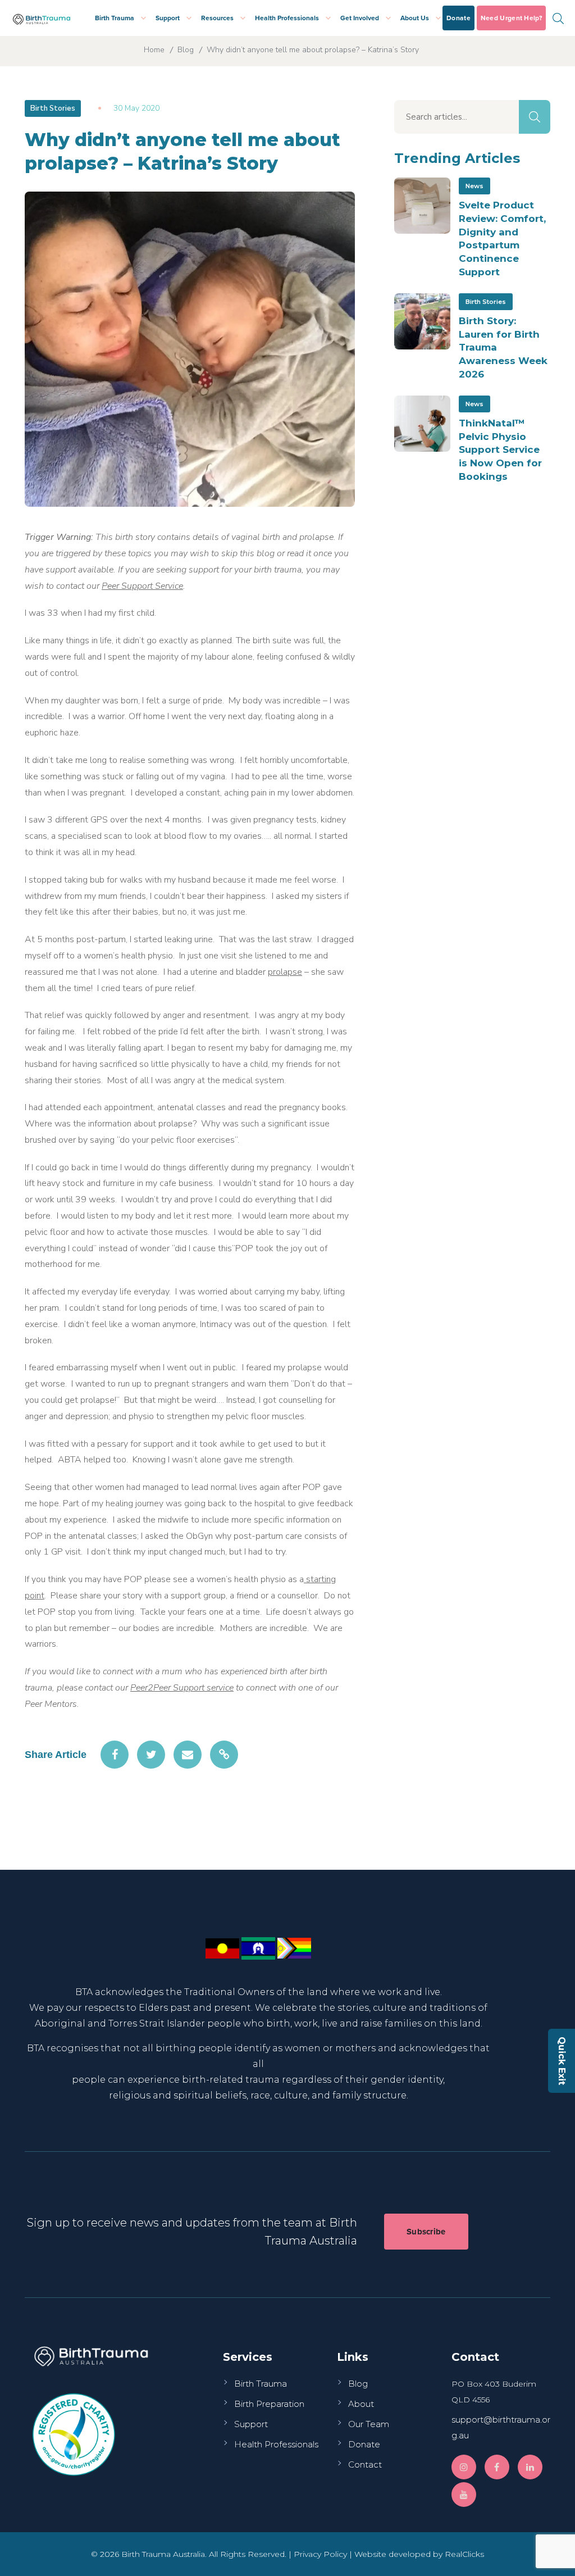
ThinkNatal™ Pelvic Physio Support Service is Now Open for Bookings (500, 450)
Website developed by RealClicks (419, 2554)
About (361, 2404)
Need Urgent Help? (511, 18)
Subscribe (426, 2232)
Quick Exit (562, 2061)
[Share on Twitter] (151, 1755)
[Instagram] (464, 2467)
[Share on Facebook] (115, 1755)
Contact (365, 2464)
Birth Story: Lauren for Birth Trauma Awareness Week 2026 (503, 347)
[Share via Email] (188, 1755)
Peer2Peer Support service (182, 1688)
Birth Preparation (269, 2404)
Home (154, 50)
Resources (217, 18)
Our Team (369, 2424)
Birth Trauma (115, 18)
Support (168, 18)
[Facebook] (497, 2467)
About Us (415, 18)
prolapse (285, 972)
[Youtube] (464, 2495)
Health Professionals (287, 18)
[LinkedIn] (530, 2467)
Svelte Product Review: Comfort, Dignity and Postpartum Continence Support (502, 238)
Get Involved (360, 18)
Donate (458, 18)
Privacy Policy (320, 2554)
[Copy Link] (224, 1755)
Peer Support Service (142, 586)
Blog (186, 50)
